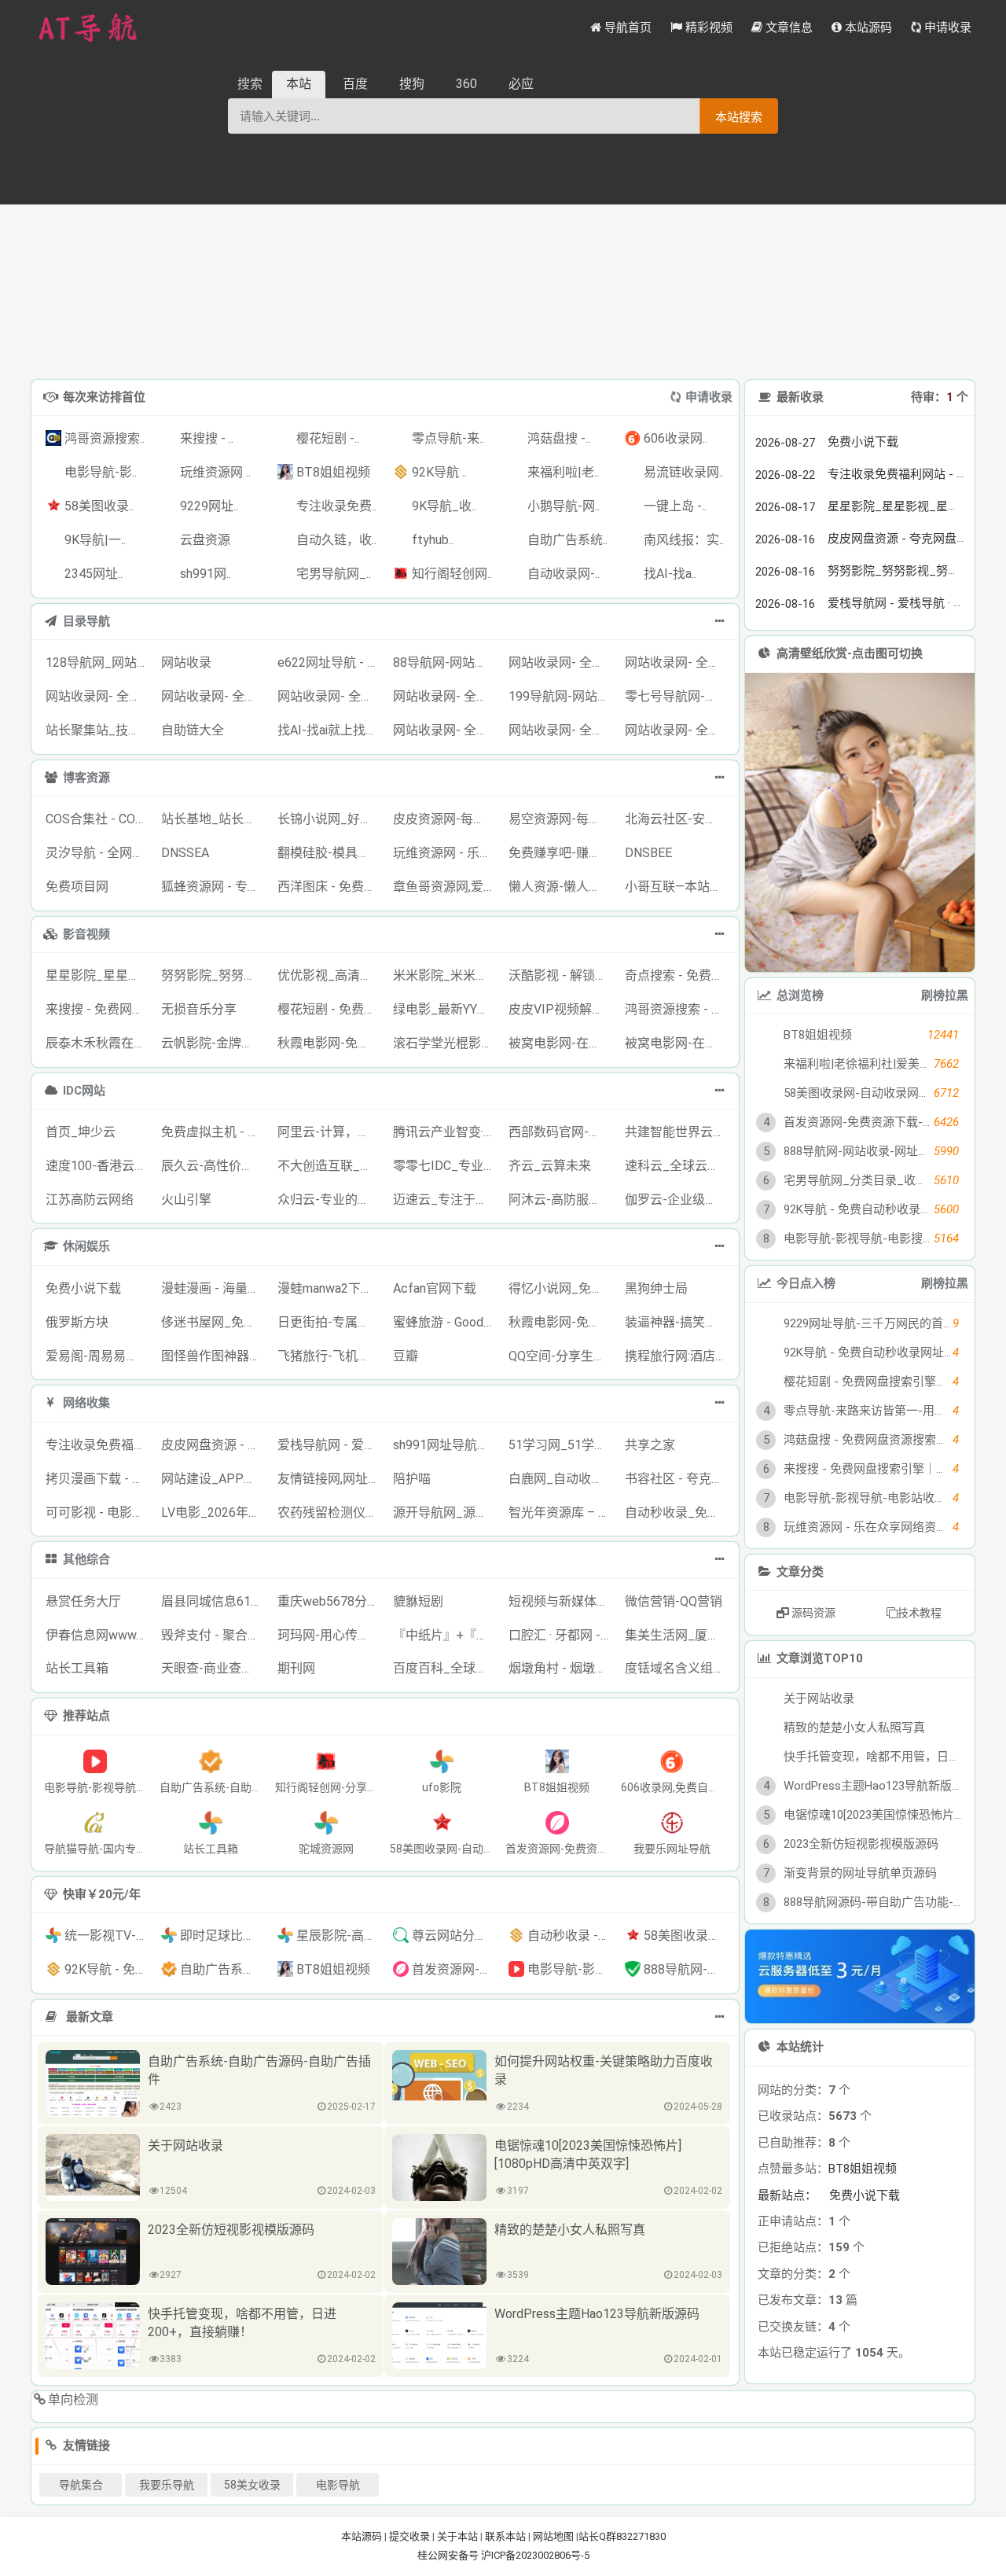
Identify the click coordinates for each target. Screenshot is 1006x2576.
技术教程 (920, 1613)
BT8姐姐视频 (863, 2169)
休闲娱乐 (86, 1246)
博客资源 (86, 778)
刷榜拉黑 (945, 995)
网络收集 (86, 1403)
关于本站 (457, 2536)
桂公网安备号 (449, 2555)
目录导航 (86, 621)
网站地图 (553, 2536)
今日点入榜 (806, 1283)
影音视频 (86, 934)
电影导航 (338, 2485)
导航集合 (81, 2485)
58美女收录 (252, 2485)
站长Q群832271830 (622, 2536)
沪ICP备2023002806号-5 (535, 2555)
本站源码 (362, 2536)
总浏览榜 (800, 995)
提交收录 (409, 2536)
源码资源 (812, 1613)
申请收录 (709, 397)
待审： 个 (940, 397)
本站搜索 (739, 117)
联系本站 (505, 2536)
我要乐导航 (167, 2485)
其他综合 (86, 1559)
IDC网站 (84, 1091)
